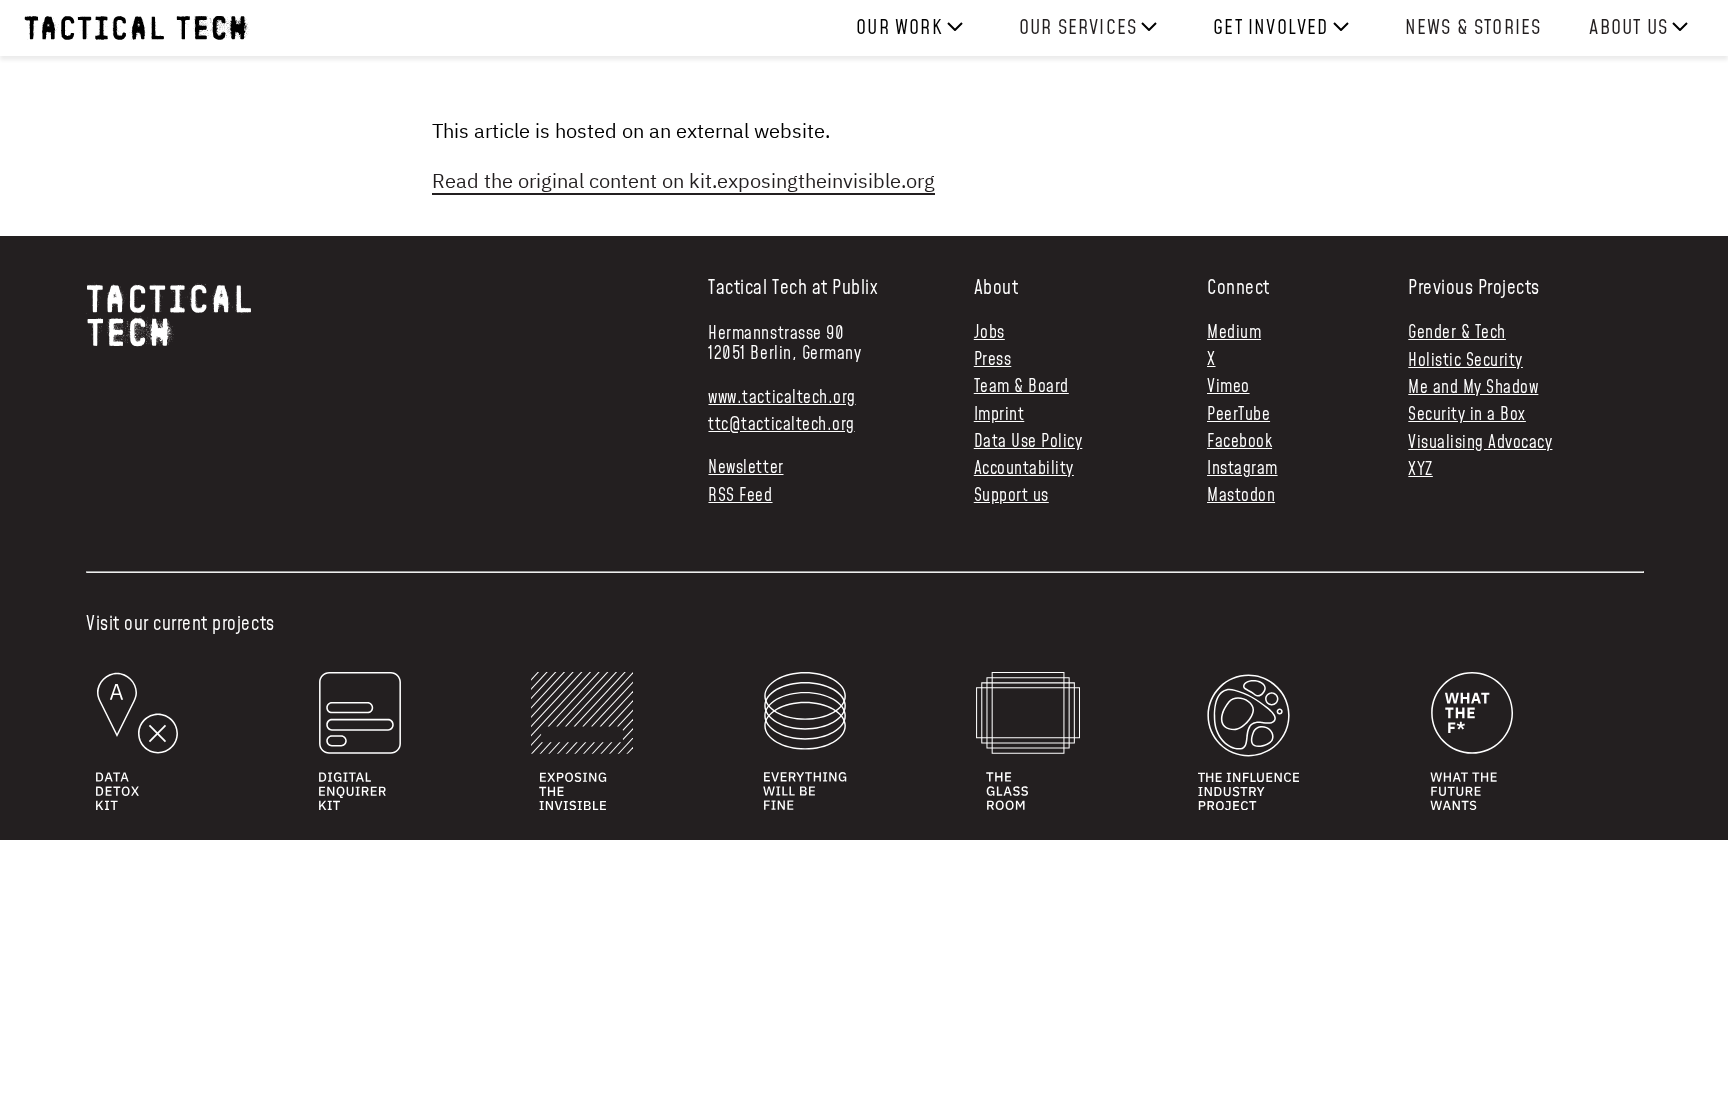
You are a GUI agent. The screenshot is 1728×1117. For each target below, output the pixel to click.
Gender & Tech (1457, 333)
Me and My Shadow (1473, 388)
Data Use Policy (1028, 442)
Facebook (1239, 442)
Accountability (1024, 469)
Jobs (989, 333)
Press (993, 360)
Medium (1234, 333)
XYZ (1420, 470)
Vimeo (1228, 387)
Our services (1078, 28)
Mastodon (1241, 496)
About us (1628, 28)
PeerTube (1238, 415)
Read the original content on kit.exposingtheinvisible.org (683, 180)
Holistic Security (1465, 361)
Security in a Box (1467, 415)
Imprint (999, 415)
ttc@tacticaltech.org (781, 425)
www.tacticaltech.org (781, 398)
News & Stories (1473, 28)
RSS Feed (740, 496)
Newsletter (745, 468)
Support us (1011, 496)
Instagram (1242, 469)
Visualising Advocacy (1480, 443)
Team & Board (1021, 387)
